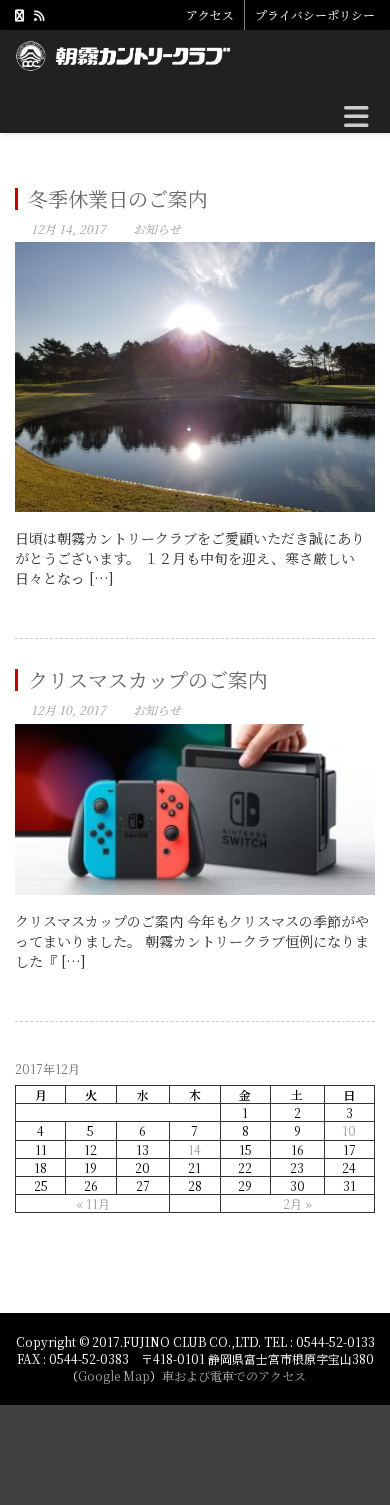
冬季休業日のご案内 (118, 198)
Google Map (114, 1375)
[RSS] (39, 14)
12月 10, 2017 (68, 709)
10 (349, 1130)
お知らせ (157, 228)
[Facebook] (19, 14)
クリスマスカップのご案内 (148, 679)
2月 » (297, 1203)
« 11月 (93, 1203)
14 (194, 1149)
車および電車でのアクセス (234, 1375)
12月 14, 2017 (68, 228)
